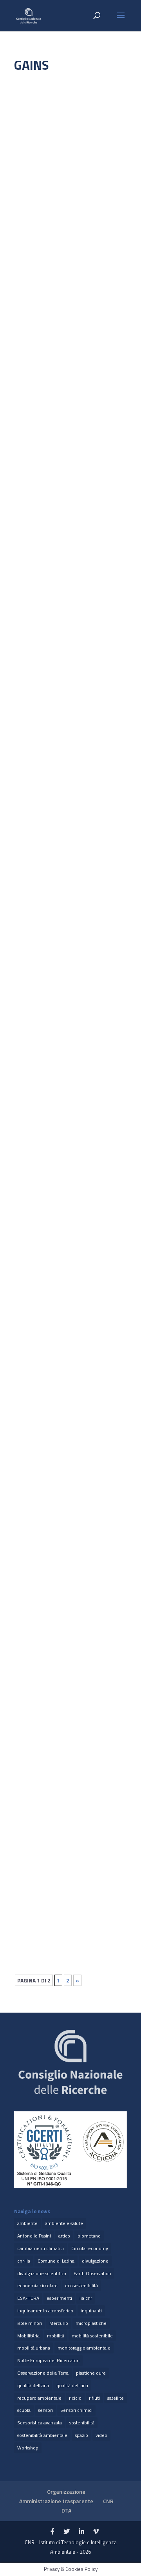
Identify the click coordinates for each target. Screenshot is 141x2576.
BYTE (28, 1853)
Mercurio (59, 2323)
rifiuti (94, 2398)
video (101, 2435)
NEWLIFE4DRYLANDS (46, 552)
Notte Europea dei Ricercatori (48, 2360)
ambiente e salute (64, 2223)
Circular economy (90, 2248)
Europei (96, 191)
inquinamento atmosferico (45, 2311)
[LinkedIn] (81, 2532)
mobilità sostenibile (92, 2336)
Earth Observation (92, 2273)
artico (64, 2236)
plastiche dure (91, 2373)
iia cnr (86, 2298)
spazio (81, 2435)
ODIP (28, 1457)
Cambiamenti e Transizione (53, 191)
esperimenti (59, 2298)
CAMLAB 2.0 (36, 901)
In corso (69, 200)
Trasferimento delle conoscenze (60, 219)
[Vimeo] (96, 2532)
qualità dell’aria (72, 2385)
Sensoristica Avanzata (48, 361)
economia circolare (37, 2285)
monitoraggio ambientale (84, 2348)
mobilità (56, 2336)
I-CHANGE (33, 184)
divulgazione (95, 2261)
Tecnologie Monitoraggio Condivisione (67, 568)
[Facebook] (52, 2532)
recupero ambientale (39, 2398)
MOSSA (31, 344)
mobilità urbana (34, 2348)
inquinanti (91, 2311)
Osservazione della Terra (43, 2373)
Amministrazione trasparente (56, 2501)
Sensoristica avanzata (40, 2423)
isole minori (30, 2323)
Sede (65, 1465)
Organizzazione (66, 2492)
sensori (45, 2410)
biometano (89, 2236)
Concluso (33, 1663)
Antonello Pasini (34, 2236)
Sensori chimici (76, 2410)
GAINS (50, 200)
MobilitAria (28, 2336)
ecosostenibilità (81, 2285)
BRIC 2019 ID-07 (40, 1250)
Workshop (28, 2448)
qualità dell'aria (33, 2385)
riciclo (75, 2398)
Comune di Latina (56, 2261)
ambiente (27, 2223)
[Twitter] (67, 2532)
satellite (116, 2398)
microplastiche (91, 2323)
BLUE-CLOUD (37, 759)
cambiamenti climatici (41, 2248)
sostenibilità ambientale (42, 2435)
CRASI (29, 1052)
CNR (108, 2501)
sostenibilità (82, 2423)
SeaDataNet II (39, 1655)
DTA (66, 2510)
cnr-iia (24, 2261)
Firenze (31, 200)
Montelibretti (75, 352)
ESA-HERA (28, 2298)
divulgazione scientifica (42, 2273)
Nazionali (103, 352)
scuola (24, 2410)
